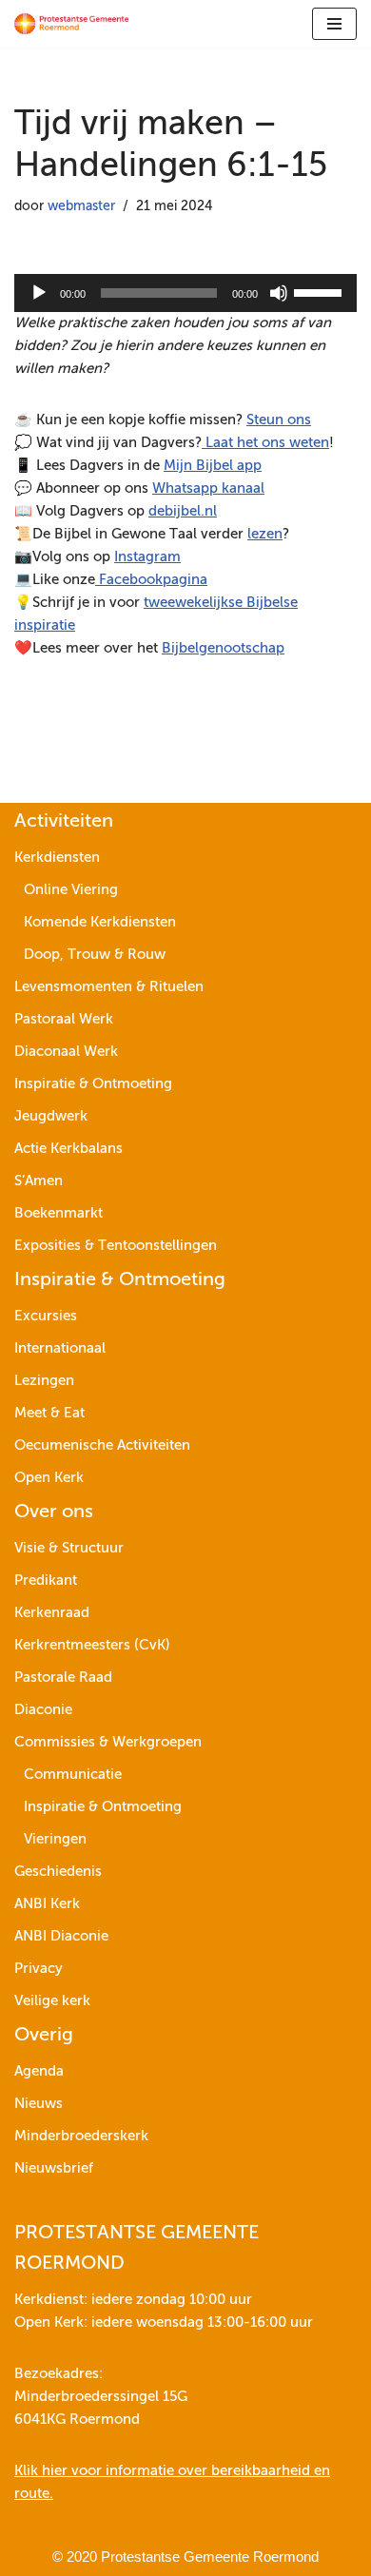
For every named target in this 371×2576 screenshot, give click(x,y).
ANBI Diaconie (61, 1936)
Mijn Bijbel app (213, 466)
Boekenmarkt (59, 1213)
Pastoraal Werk (64, 1019)
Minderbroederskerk (81, 2136)
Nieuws (39, 2104)
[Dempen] (279, 293)
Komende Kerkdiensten (100, 922)
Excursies (46, 1316)
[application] (185, 293)
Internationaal (60, 1348)
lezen (265, 534)
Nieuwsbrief (54, 2168)
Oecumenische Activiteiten (102, 1445)
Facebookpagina (151, 580)
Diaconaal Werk (66, 1052)
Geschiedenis (58, 1872)
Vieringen (55, 1839)
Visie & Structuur (69, 1548)
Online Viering (71, 890)
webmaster (81, 207)
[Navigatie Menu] (334, 24)
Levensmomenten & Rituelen (109, 987)
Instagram (147, 557)
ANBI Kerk (47, 1904)
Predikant (46, 1581)
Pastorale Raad (63, 1678)
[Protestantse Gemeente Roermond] (71, 24)
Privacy (39, 1969)
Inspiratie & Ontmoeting (93, 1084)
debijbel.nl (183, 511)
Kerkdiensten (57, 858)
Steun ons (279, 420)
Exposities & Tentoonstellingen (116, 1246)
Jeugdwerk (51, 1116)
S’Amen (39, 1181)
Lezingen (44, 1381)
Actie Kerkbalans (68, 1149)
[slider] (321, 291)
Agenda (39, 2071)
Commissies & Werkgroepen (108, 1742)
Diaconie (43, 1710)
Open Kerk (49, 1478)
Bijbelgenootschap (223, 648)
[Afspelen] (39, 293)
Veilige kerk (52, 2001)
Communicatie (73, 1775)
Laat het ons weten (265, 443)
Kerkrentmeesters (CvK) (92, 1645)
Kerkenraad (52, 1613)
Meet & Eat (49, 1413)
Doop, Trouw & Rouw (95, 955)
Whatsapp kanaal (208, 488)
